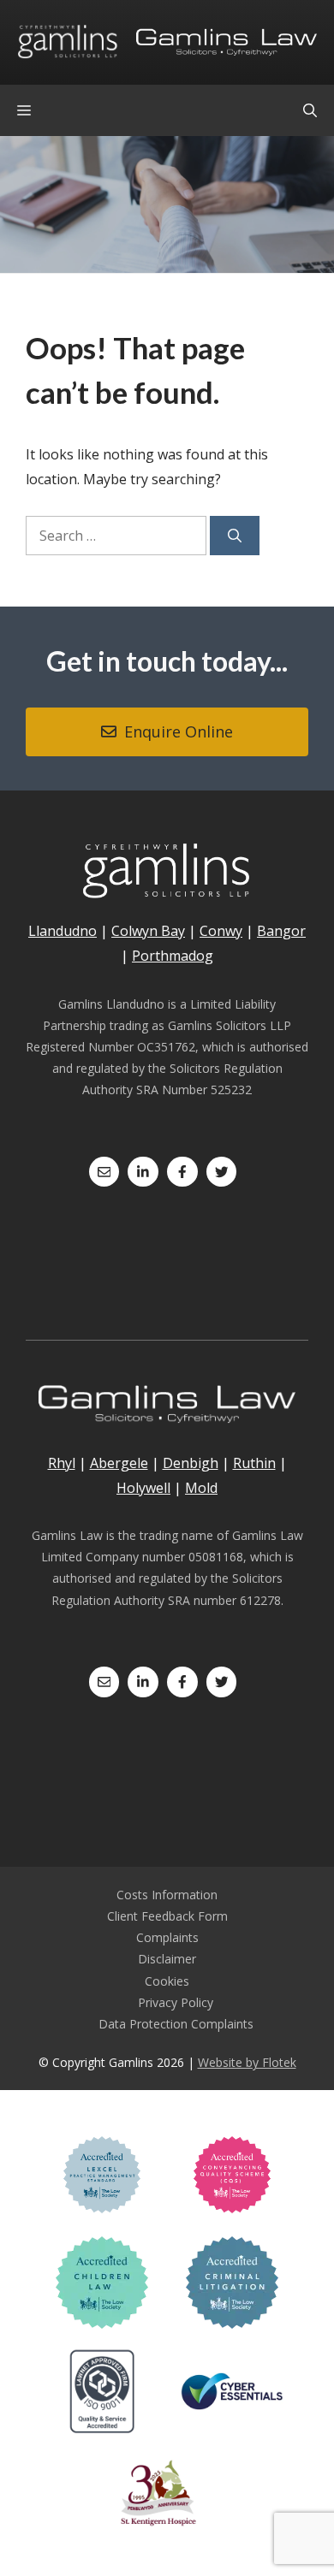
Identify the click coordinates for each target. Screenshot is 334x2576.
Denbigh (191, 1463)
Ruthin (254, 1463)
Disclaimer (167, 1959)
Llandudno (63, 931)
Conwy (221, 931)
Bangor (281, 931)
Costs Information (167, 1895)
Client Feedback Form (167, 1916)
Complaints (167, 1937)
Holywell (143, 1488)
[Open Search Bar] (310, 110)
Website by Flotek (247, 2062)
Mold (201, 1488)
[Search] (235, 536)
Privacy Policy (176, 2002)
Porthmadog (173, 956)
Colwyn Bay (148, 931)
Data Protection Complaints (176, 2024)
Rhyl (62, 1463)
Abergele (119, 1463)
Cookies (167, 1981)
